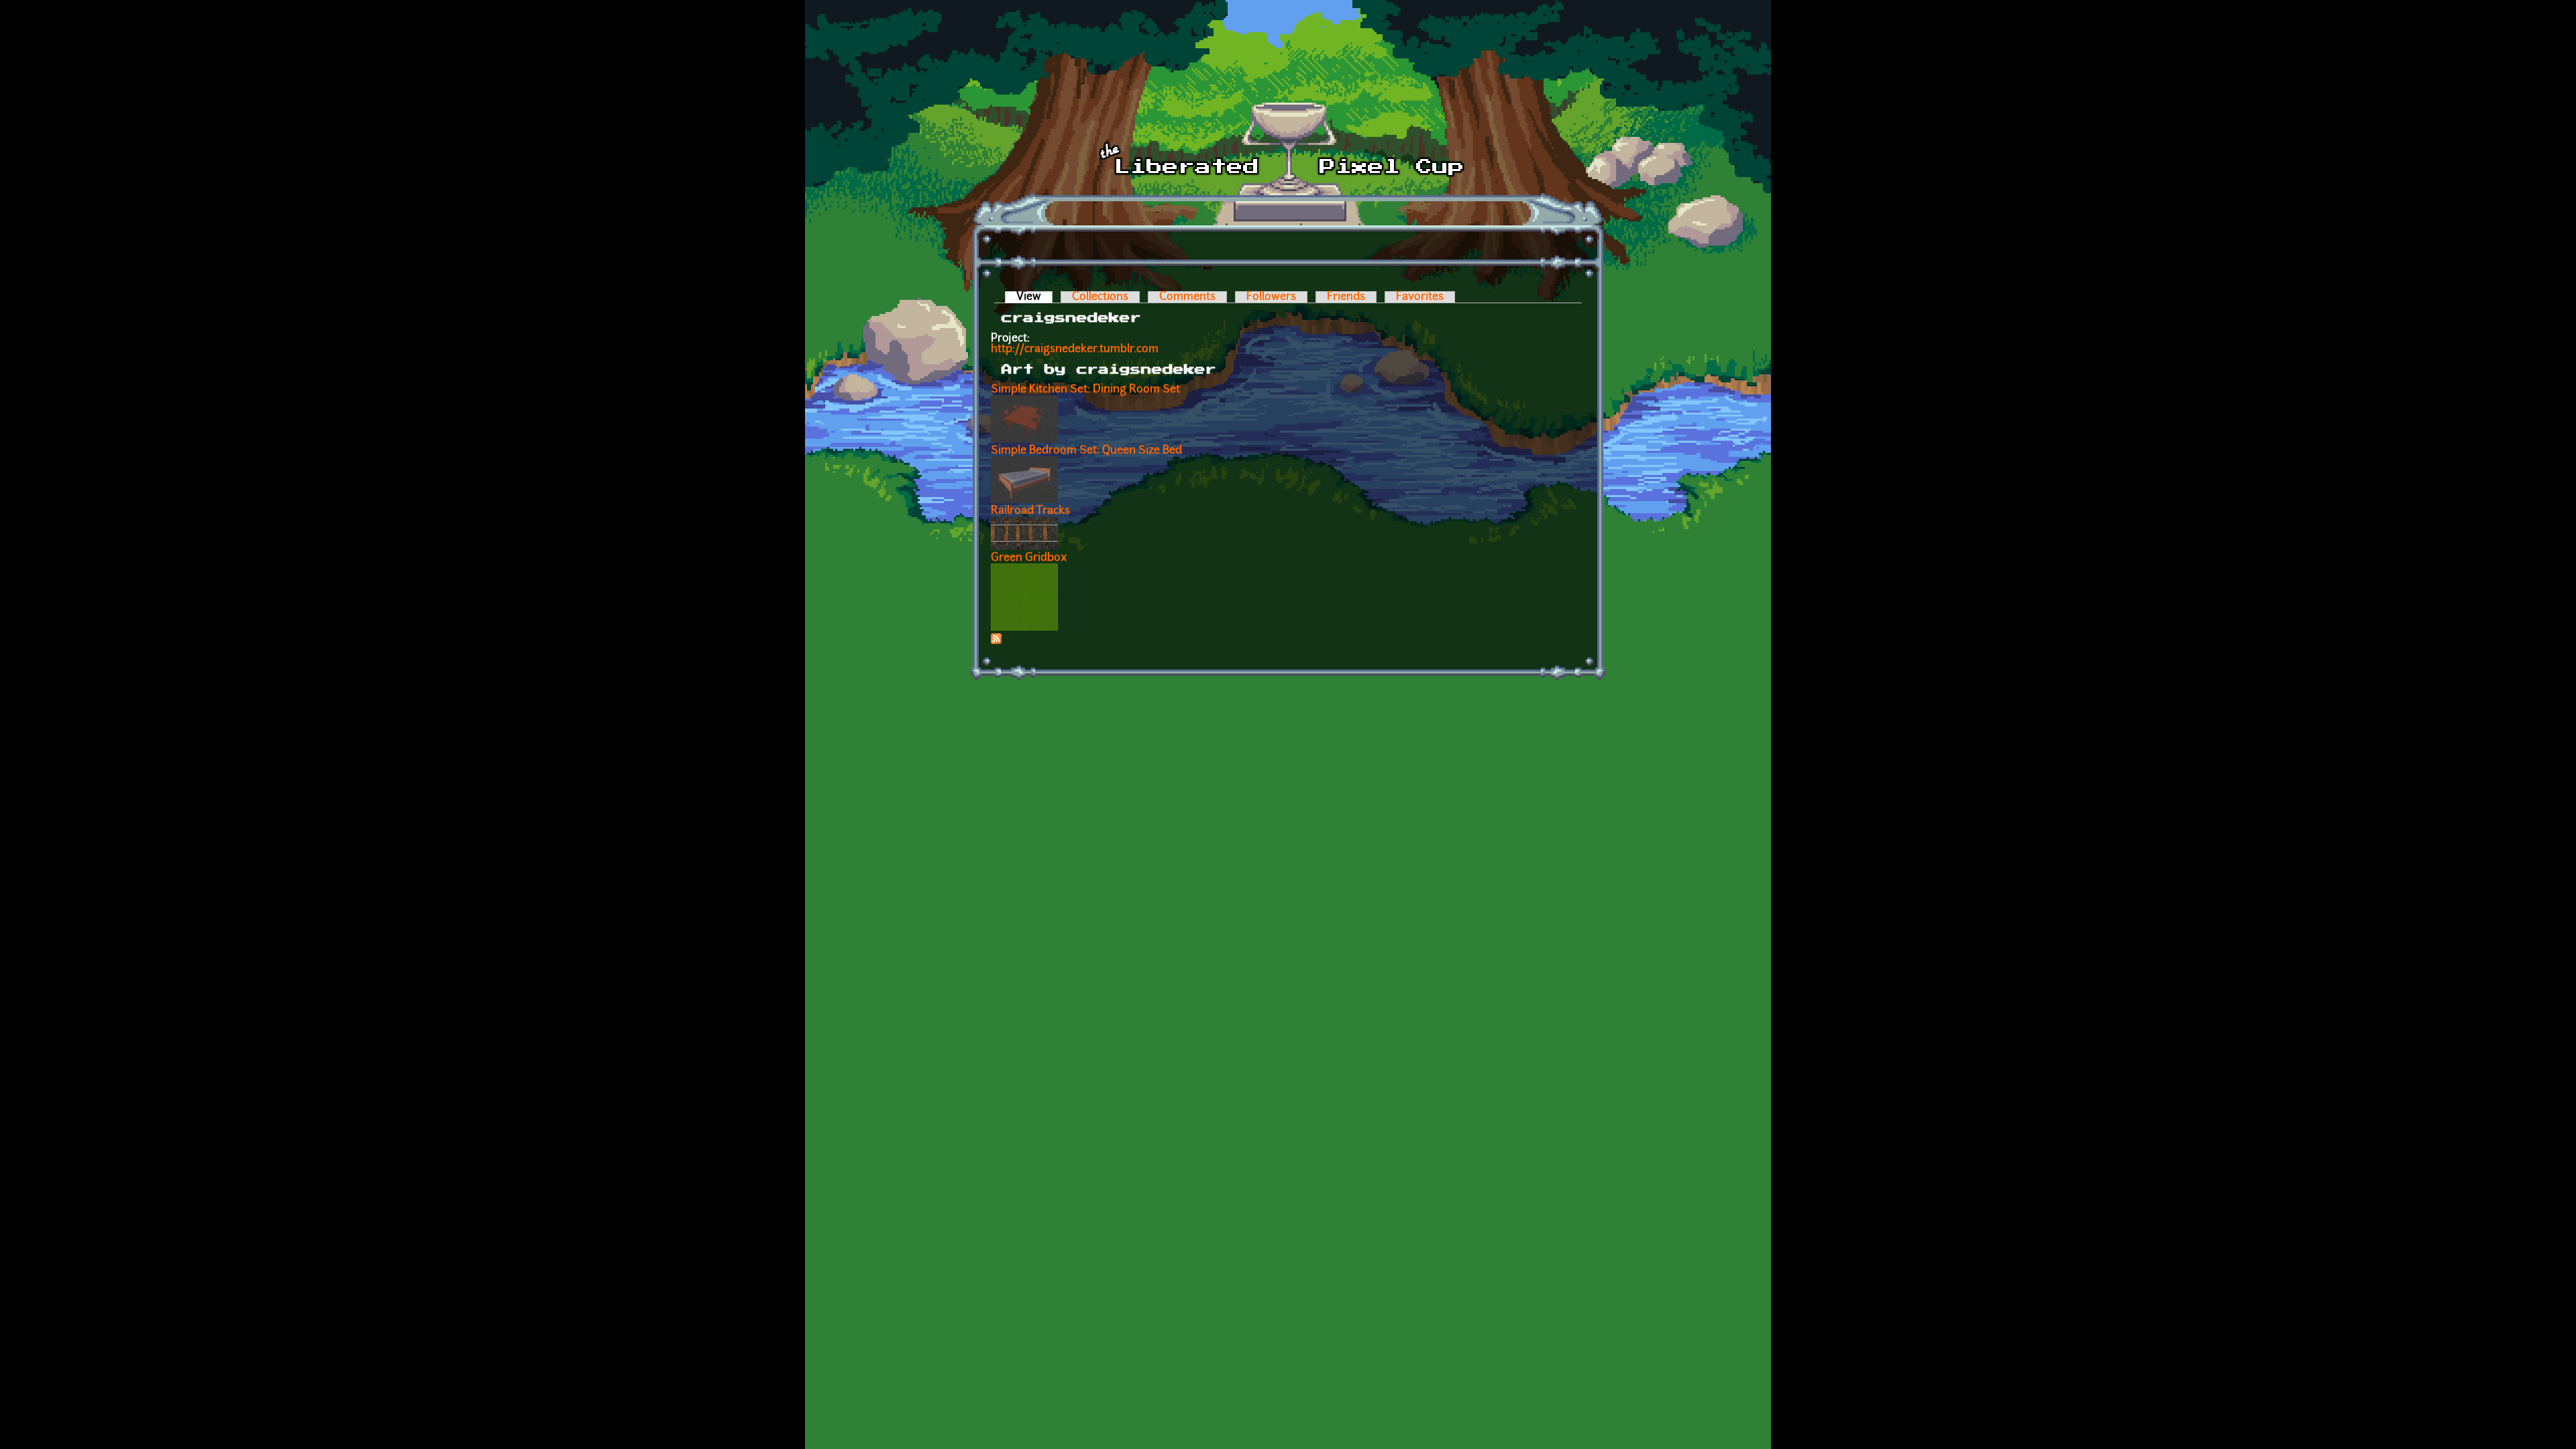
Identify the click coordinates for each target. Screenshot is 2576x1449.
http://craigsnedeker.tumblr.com (1075, 350)
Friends (1346, 297)
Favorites (1420, 297)
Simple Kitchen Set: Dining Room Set (1085, 390)
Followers (1271, 297)
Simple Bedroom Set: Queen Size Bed (1086, 451)
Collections (1100, 297)
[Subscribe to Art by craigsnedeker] (996, 641)
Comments (1187, 297)
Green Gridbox (1029, 558)
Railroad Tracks (1030, 511)
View (1034, 297)
